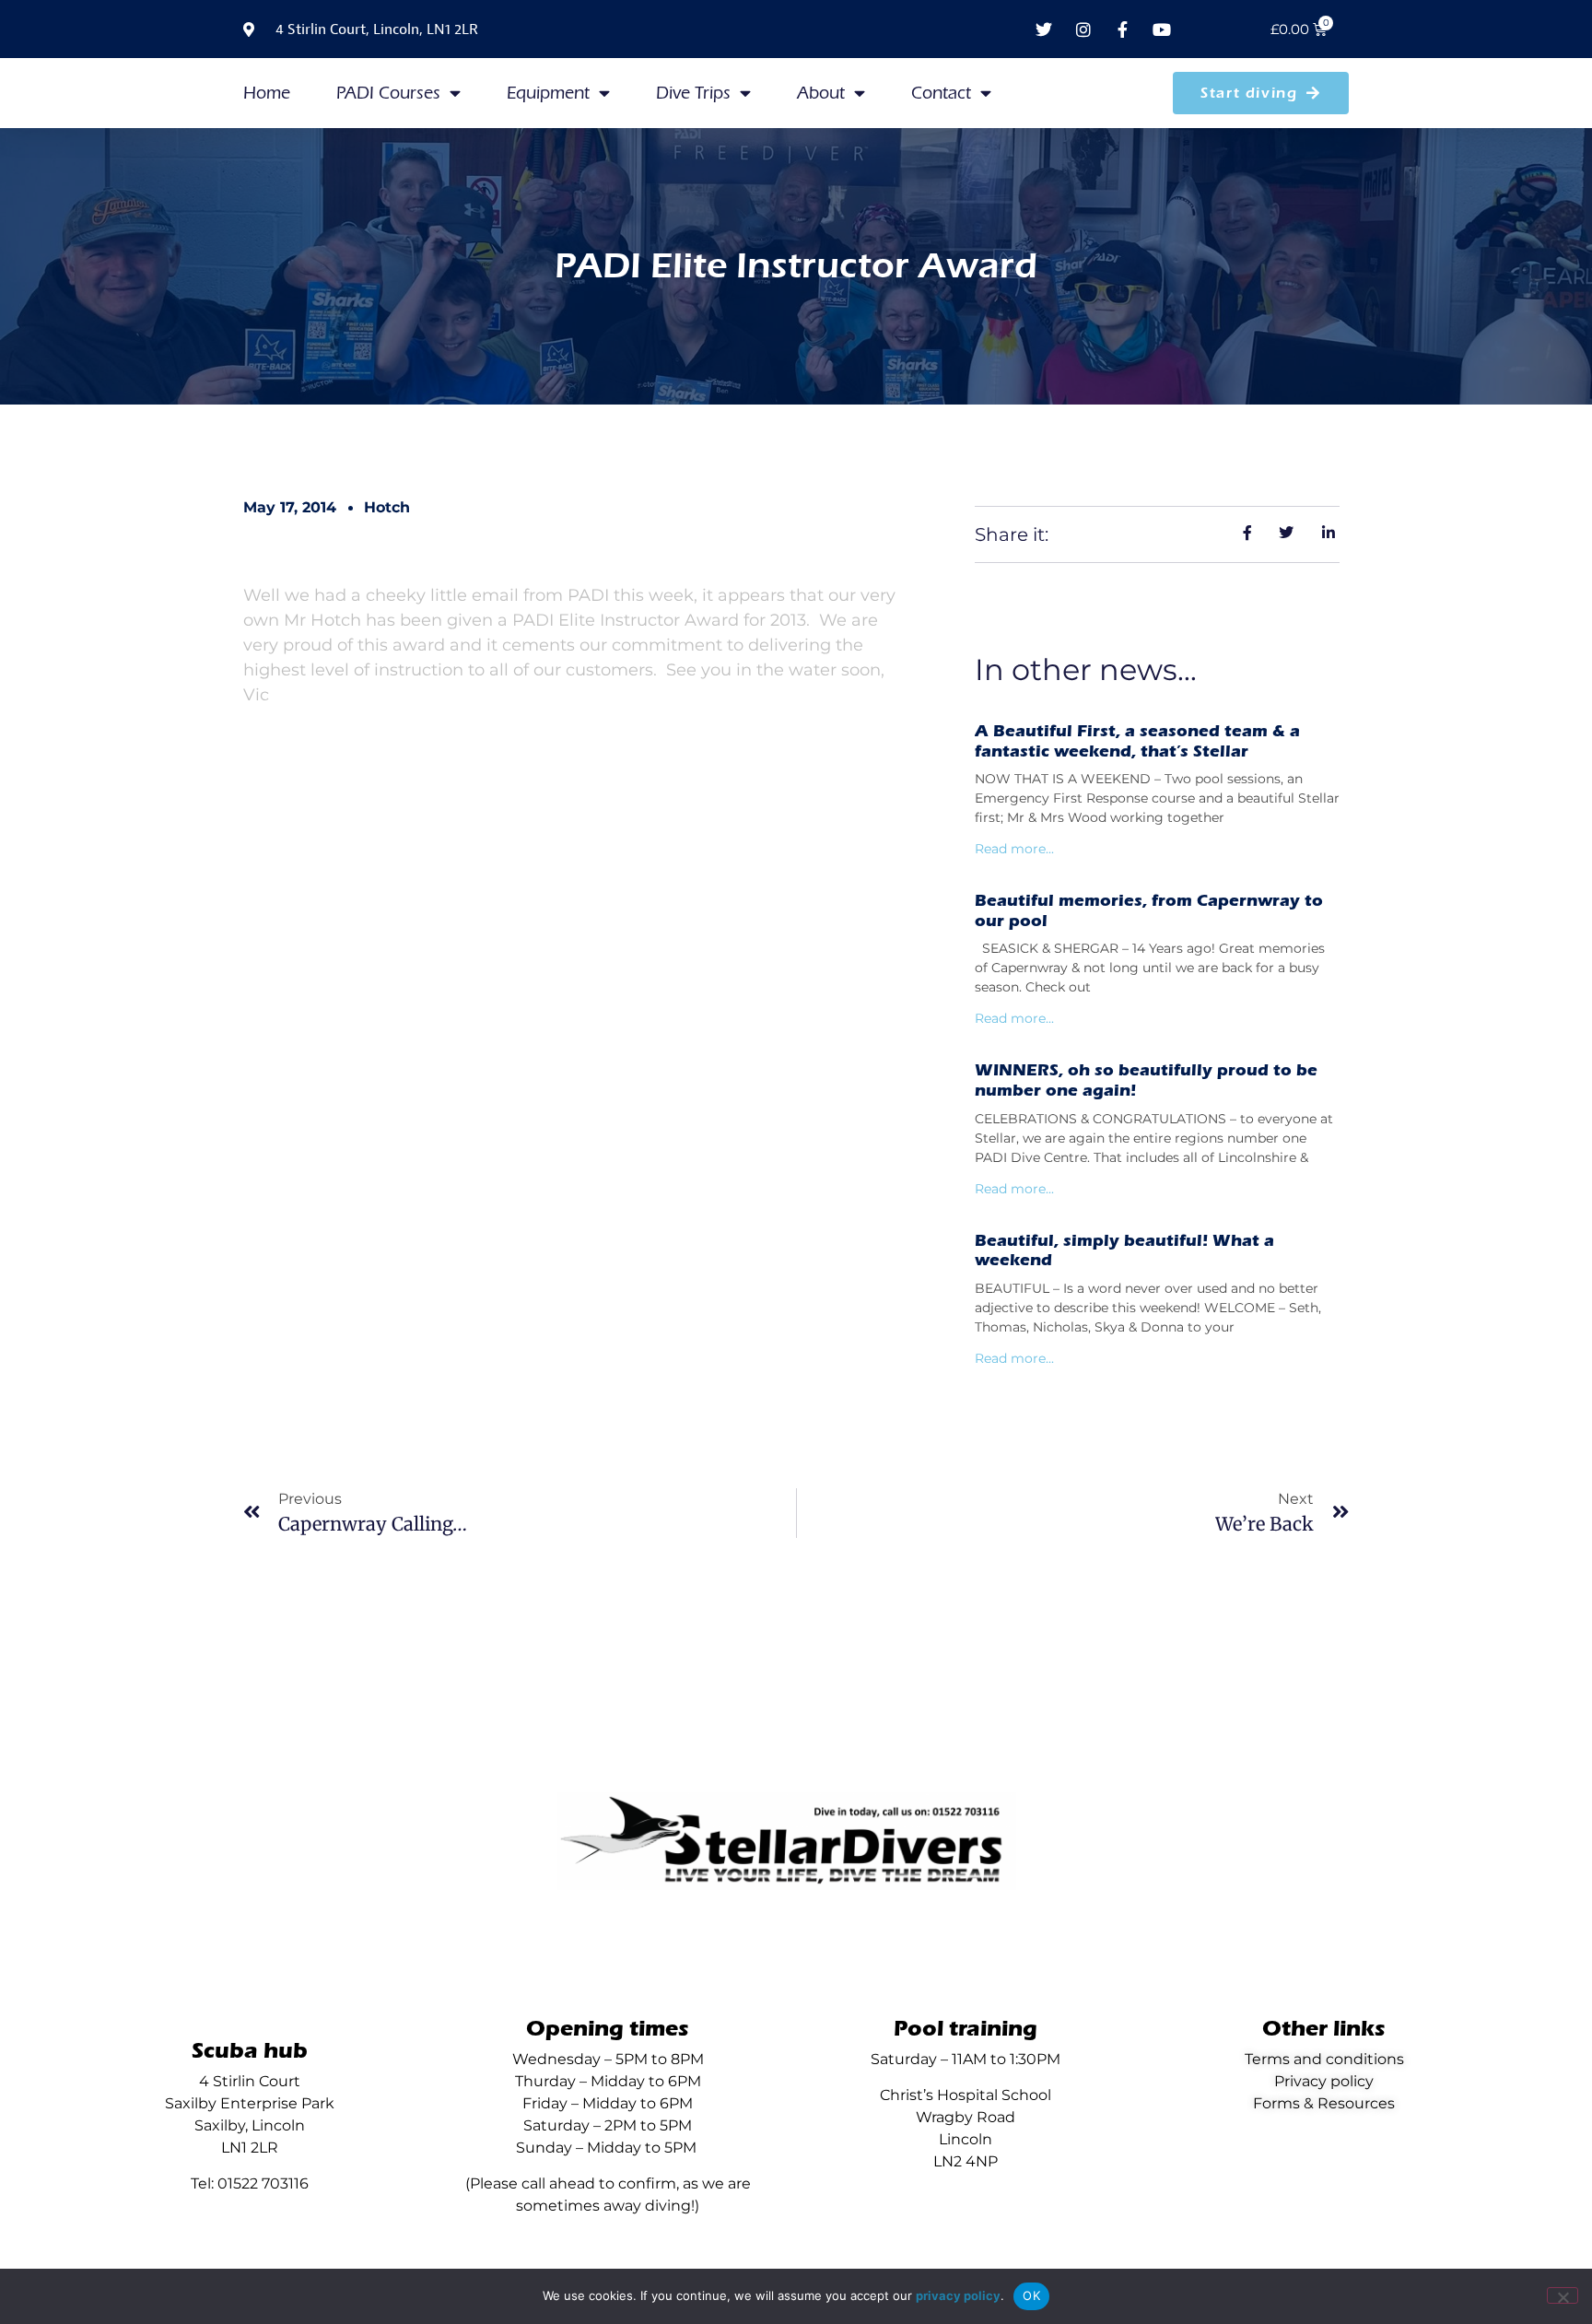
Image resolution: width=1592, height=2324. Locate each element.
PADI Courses (388, 93)
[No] (1563, 2295)
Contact (941, 93)
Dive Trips (693, 93)
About (821, 93)
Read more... (1014, 849)
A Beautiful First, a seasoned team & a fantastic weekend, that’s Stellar (1137, 741)
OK (1031, 2295)
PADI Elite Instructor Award (796, 266)
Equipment (548, 93)
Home (267, 93)
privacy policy (958, 2295)
